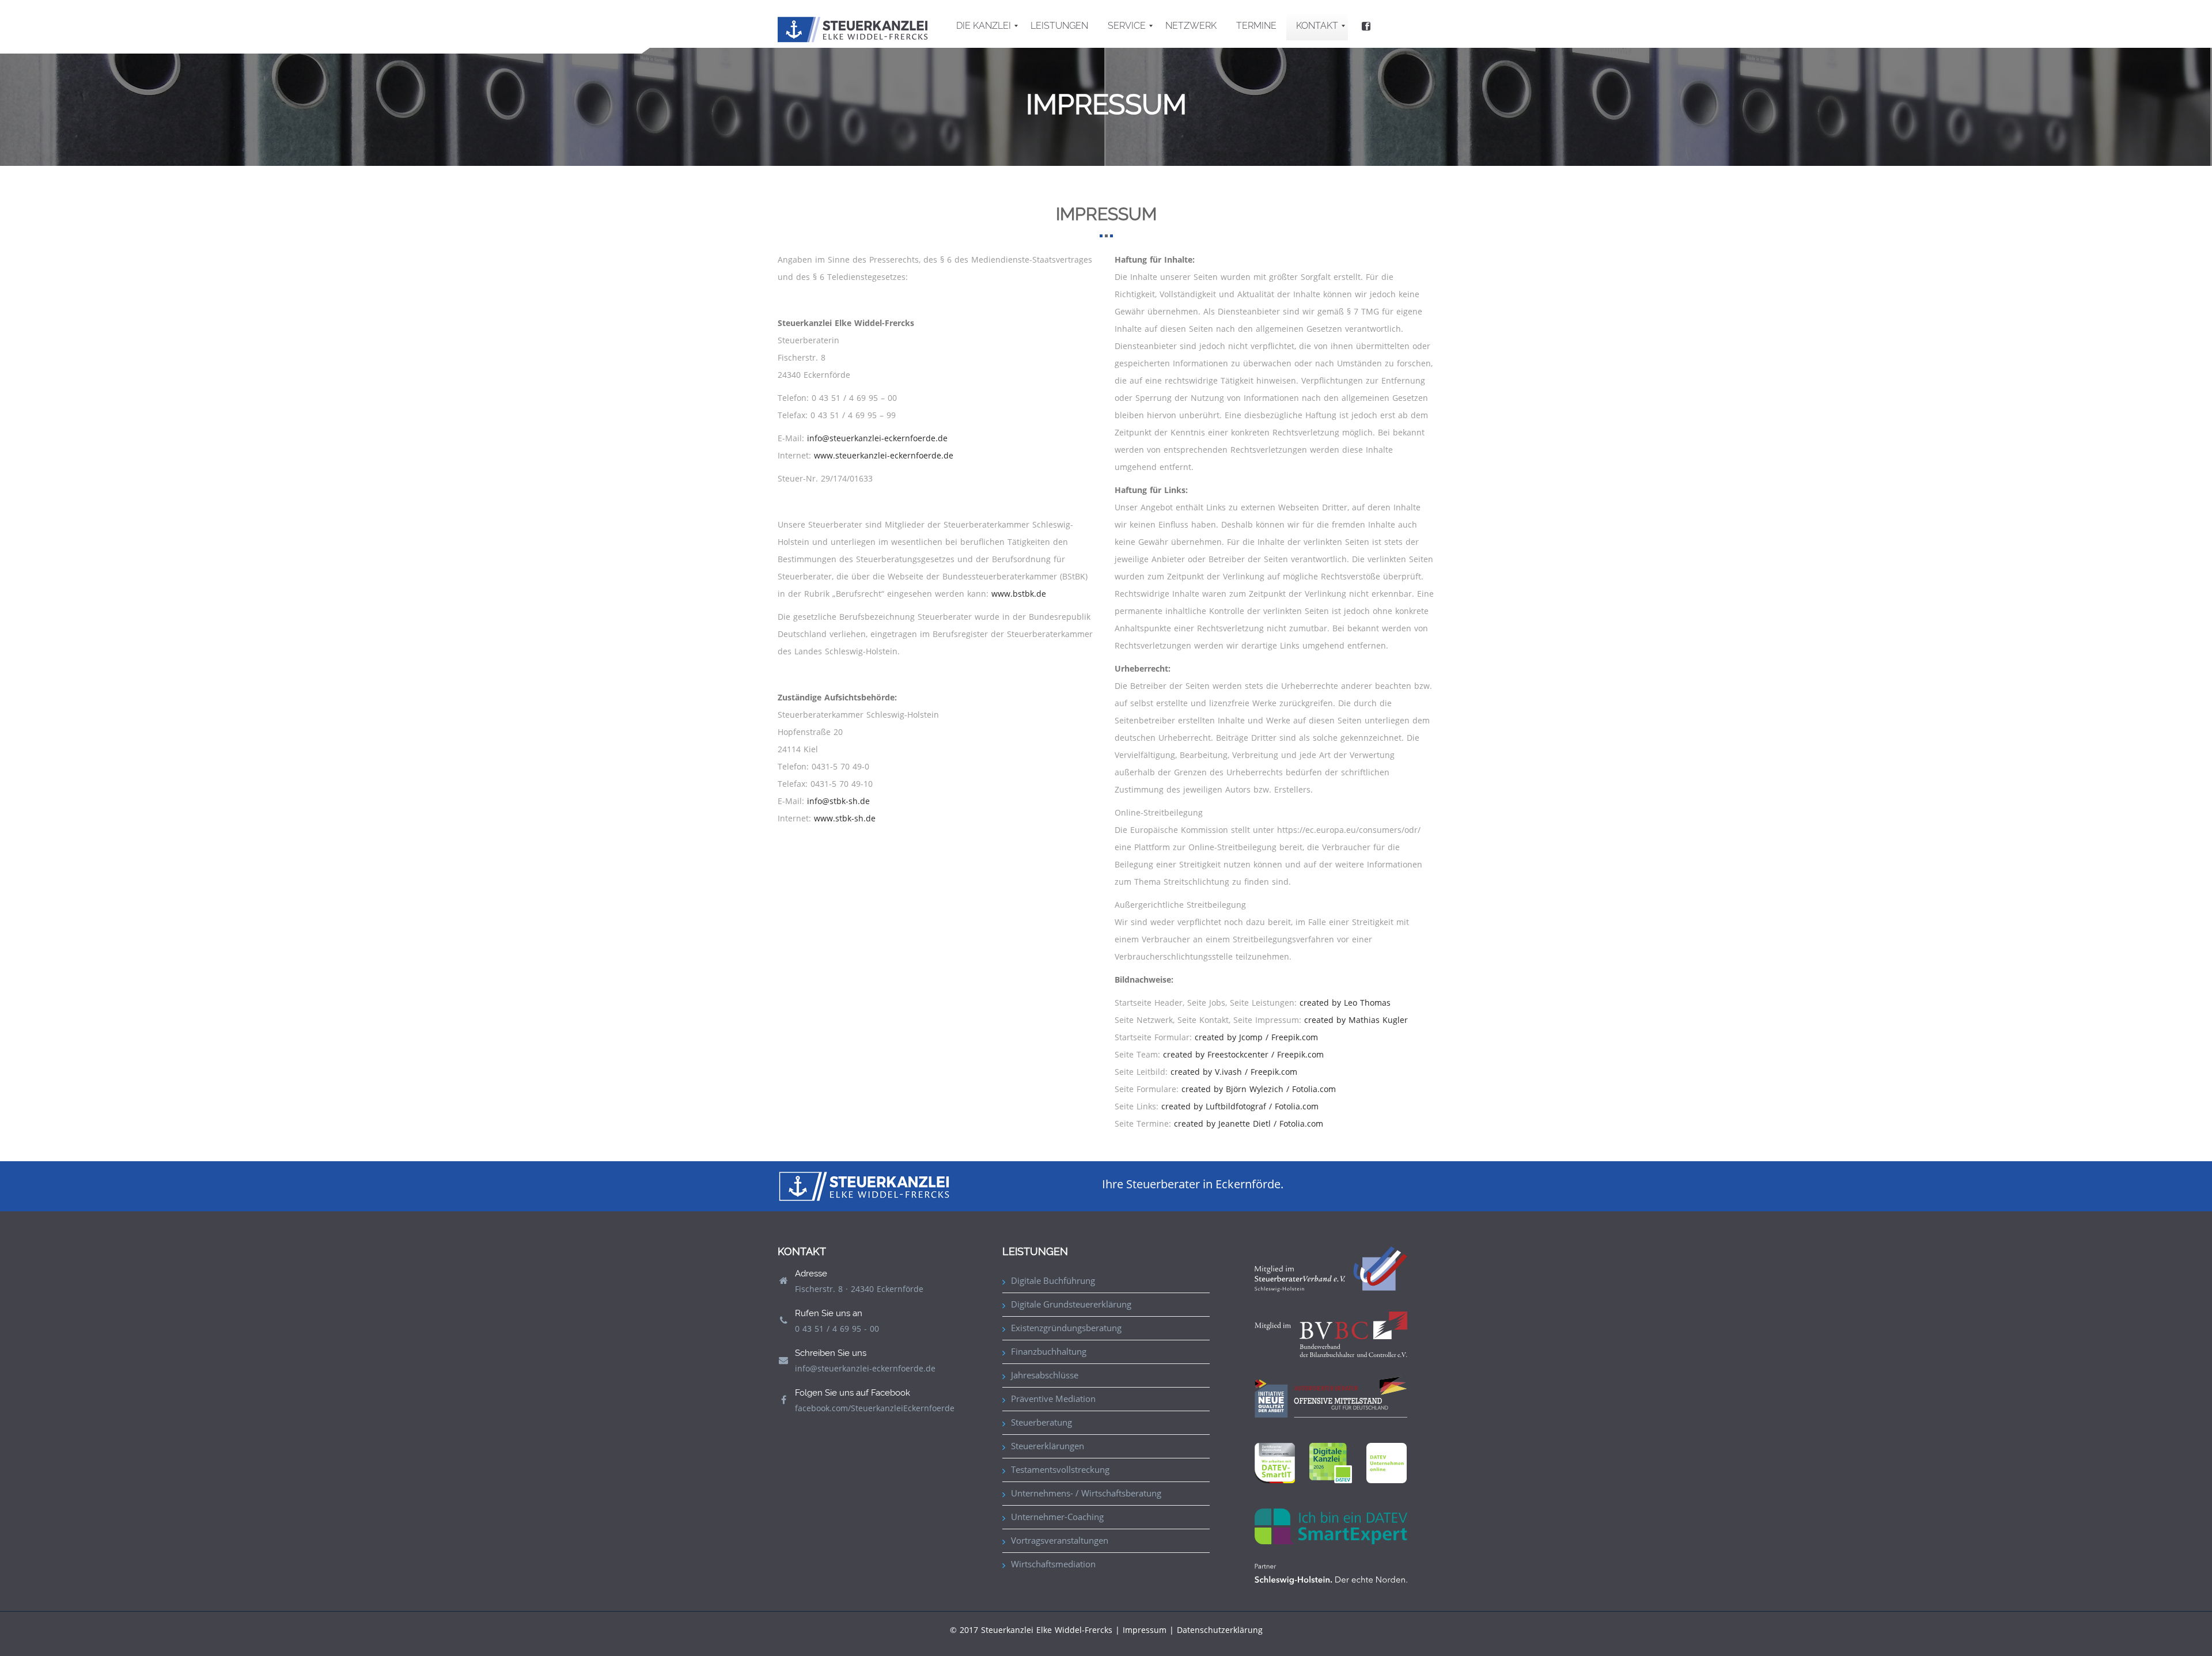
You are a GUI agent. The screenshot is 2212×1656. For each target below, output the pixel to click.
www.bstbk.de (1019, 594)
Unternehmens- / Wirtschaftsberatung (1086, 1493)
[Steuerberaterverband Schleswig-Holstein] (1331, 1268)
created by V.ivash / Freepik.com (1234, 1072)
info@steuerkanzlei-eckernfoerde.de (877, 438)
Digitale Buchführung (1053, 1280)
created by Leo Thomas (1345, 1003)
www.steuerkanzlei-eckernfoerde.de (884, 455)
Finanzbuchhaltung (1049, 1351)
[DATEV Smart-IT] (1275, 1462)
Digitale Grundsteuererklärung (1071, 1304)
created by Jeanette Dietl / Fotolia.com (1249, 1123)
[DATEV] (1331, 1462)
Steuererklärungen (1048, 1446)
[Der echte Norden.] (1331, 1573)
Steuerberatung (1041, 1422)
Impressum (1145, 1630)
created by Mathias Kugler (1356, 1020)
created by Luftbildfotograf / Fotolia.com (1240, 1106)
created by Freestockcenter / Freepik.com (1243, 1054)
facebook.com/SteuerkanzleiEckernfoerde (875, 1408)
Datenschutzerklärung (1220, 1630)
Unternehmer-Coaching (1057, 1517)
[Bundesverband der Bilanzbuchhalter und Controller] (1331, 1333)
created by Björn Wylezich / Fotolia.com (1259, 1089)
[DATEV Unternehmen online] (1387, 1462)
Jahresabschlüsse (1045, 1375)
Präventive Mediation (1053, 1399)
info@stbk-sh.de (838, 801)
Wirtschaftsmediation (1053, 1564)
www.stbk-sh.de (845, 818)
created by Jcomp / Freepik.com (1256, 1037)
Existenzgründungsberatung (1066, 1328)
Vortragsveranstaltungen (1060, 1540)
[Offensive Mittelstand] (1331, 1396)
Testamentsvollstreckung (1060, 1469)
